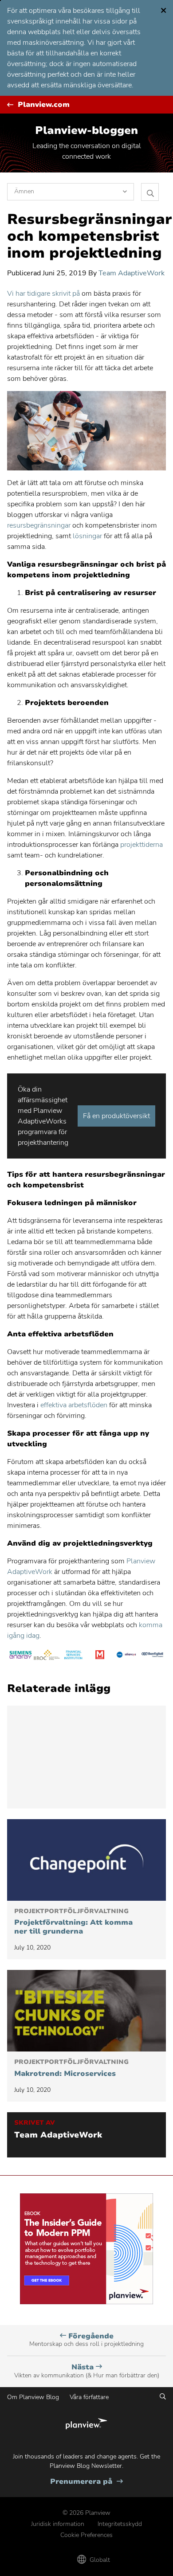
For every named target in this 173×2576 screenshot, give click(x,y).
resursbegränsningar (39, 525)
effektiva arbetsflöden (73, 1405)
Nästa (87, 2371)
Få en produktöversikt (116, 1116)
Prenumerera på (86, 2482)
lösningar (86, 536)
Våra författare (89, 2397)
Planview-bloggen (86, 130)
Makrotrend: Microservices (71, 2068)
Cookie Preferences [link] (86, 2535)
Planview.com (44, 105)
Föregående (86, 2340)
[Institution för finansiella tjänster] (73, 1656)
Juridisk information (58, 2524)
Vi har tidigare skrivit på (43, 294)
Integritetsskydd (120, 2524)
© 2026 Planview (86, 2513)
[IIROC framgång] (47, 1656)
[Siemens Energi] (20, 1656)
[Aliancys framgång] (126, 1656)
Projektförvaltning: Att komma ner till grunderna (73, 1922)
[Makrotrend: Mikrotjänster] (86, 2011)
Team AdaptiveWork (132, 273)
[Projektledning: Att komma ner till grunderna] (86, 1860)
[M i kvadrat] (100, 1656)
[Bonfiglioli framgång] (153, 1656)
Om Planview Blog (33, 2397)
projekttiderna (141, 845)
